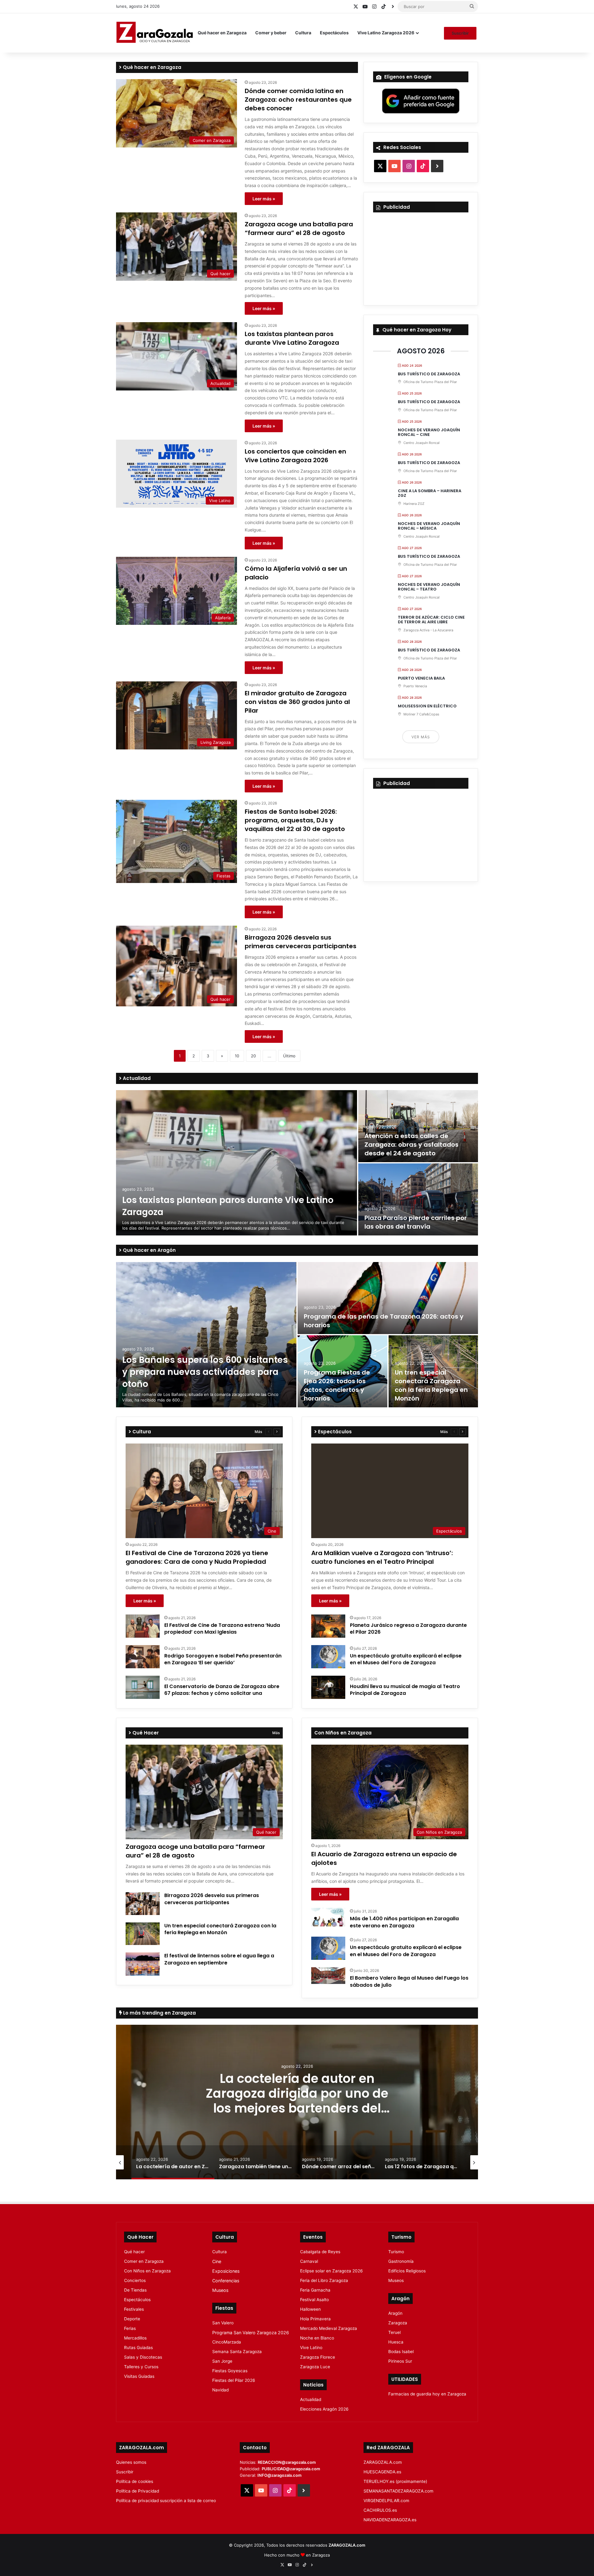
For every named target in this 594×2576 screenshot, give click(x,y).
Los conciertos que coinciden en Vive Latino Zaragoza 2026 (295, 456)
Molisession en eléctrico (427, 706)
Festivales (134, 2309)
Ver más (421, 737)
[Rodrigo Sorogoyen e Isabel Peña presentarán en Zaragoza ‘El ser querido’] (143, 1657)
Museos (220, 2290)
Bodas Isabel (401, 2352)
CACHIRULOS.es (380, 2510)
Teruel (394, 2332)
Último (289, 1056)
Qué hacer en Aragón (149, 1250)
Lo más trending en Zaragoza (159, 2013)
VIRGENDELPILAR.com (386, 2501)
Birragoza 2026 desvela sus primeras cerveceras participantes (301, 942)
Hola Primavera (315, 2319)
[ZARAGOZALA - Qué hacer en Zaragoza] (155, 33)
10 (237, 1056)
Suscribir (460, 33)
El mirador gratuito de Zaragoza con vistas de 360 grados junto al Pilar (297, 702)
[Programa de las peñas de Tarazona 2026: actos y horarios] (388, 1298)
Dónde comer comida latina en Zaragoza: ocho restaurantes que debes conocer (298, 100)
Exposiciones (226, 2271)
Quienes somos (131, 2462)
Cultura (303, 33)
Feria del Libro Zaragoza (324, 2280)
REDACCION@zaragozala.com (287, 2462)
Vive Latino (311, 2348)
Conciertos (135, 2280)
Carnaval (309, 2261)
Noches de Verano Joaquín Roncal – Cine (429, 432)
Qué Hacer (145, 1733)
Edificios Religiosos (407, 2271)
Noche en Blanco (317, 2338)
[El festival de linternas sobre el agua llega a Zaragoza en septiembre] (143, 1964)
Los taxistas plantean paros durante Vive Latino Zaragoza (292, 338)
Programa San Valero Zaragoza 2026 (251, 2333)
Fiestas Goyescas (230, 2371)
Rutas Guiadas (138, 2348)
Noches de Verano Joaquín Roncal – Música (429, 526)
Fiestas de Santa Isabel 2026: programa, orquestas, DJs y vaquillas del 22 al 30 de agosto (295, 820)
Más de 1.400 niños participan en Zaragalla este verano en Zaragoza (404, 1922)
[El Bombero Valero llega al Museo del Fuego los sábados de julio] (328, 1976)
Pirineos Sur (400, 2361)
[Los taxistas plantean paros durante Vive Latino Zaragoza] (237, 1163)
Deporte (132, 2319)
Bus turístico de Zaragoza (429, 374)
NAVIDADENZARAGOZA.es (390, 2520)
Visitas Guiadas (139, 2376)
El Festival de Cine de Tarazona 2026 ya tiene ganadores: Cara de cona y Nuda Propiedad (197, 1557)
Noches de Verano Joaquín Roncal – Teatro (429, 587)
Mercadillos (135, 2338)
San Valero (223, 2323)
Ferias (130, 2328)
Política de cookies (135, 2481)
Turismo (396, 2252)
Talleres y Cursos (141, 2367)
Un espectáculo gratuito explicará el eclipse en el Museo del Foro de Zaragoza (406, 1659)
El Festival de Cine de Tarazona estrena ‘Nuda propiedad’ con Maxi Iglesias (222, 1629)
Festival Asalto (314, 2300)
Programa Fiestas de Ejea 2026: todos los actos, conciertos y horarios (337, 1385)
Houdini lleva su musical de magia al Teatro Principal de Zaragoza (405, 1690)
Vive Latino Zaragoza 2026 (386, 33)
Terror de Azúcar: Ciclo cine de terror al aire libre (431, 620)
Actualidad (136, 1078)
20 (253, 1056)
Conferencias (226, 2281)
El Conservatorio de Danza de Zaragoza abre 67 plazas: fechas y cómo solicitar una (222, 1690)
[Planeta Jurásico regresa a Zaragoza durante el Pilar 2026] (328, 1626)
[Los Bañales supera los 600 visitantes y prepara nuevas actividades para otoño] (206, 1335)
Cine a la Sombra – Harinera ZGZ (430, 493)
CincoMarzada (227, 2342)
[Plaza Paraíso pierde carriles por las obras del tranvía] (418, 1199)
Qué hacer (134, 2252)
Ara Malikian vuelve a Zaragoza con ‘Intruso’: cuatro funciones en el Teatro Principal (382, 1557)
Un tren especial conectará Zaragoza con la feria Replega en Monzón (431, 1385)
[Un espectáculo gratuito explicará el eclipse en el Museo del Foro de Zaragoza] (328, 1657)
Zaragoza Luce (315, 2367)
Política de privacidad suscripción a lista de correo (166, 2501)
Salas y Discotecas (143, 2357)
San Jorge (222, 2361)
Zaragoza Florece (318, 2357)
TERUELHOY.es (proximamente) (395, 2481)
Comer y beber (271, 33)
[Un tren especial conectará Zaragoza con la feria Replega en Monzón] (143, 1934)
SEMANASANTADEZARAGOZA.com (398, 2491)
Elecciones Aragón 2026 (324, 2409)
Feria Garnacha (315, 2290)
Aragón (395, 2313)
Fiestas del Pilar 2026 (234, 2380)
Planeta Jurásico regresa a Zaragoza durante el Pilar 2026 (408, 1629)
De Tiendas (135, 2290)
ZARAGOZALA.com (383, 2462)
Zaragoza (398, 2323)
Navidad (220, 2390)
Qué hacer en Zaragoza (222, 33)
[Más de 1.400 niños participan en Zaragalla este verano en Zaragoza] (328, 1917)
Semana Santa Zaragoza (237, 2352)
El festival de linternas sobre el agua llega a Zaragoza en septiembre (219, 1959)
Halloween (310, 2309)
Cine (217, 2261)
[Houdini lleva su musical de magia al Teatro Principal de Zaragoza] (328, 1687)
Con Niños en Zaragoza (147, 2271)
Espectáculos (334, 33)
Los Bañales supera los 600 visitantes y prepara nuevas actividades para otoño (205, 1372)
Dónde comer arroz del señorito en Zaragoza (338, 2093)
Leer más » (264, 199)
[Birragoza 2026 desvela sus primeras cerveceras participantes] (143, 1904)
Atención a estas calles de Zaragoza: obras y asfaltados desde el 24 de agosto (411, 1145)
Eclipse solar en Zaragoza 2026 (331, 2271)
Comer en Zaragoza (144, 2261)
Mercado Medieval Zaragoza (329, 2328)
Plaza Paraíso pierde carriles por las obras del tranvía (416, 1222)
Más (258, 1432)
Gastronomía (401, 2261)
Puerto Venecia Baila (421, 678)
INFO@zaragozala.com (280, 2475)
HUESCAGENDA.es (382, 2472)
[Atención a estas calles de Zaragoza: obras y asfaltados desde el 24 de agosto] (418, 1126)
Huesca (396, 2342)
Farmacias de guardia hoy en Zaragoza (427, 2394)
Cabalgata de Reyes (320, 2252)
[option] (297, 1163)
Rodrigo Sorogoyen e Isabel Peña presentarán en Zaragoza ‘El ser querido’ (223, 1659)
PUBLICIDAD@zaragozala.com (291, 2469)
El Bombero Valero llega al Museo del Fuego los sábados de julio (409, 1981)
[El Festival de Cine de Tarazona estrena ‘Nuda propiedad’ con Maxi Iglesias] (143, 1626)
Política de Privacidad (138, 2491)
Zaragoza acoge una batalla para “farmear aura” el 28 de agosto (299, 228)
